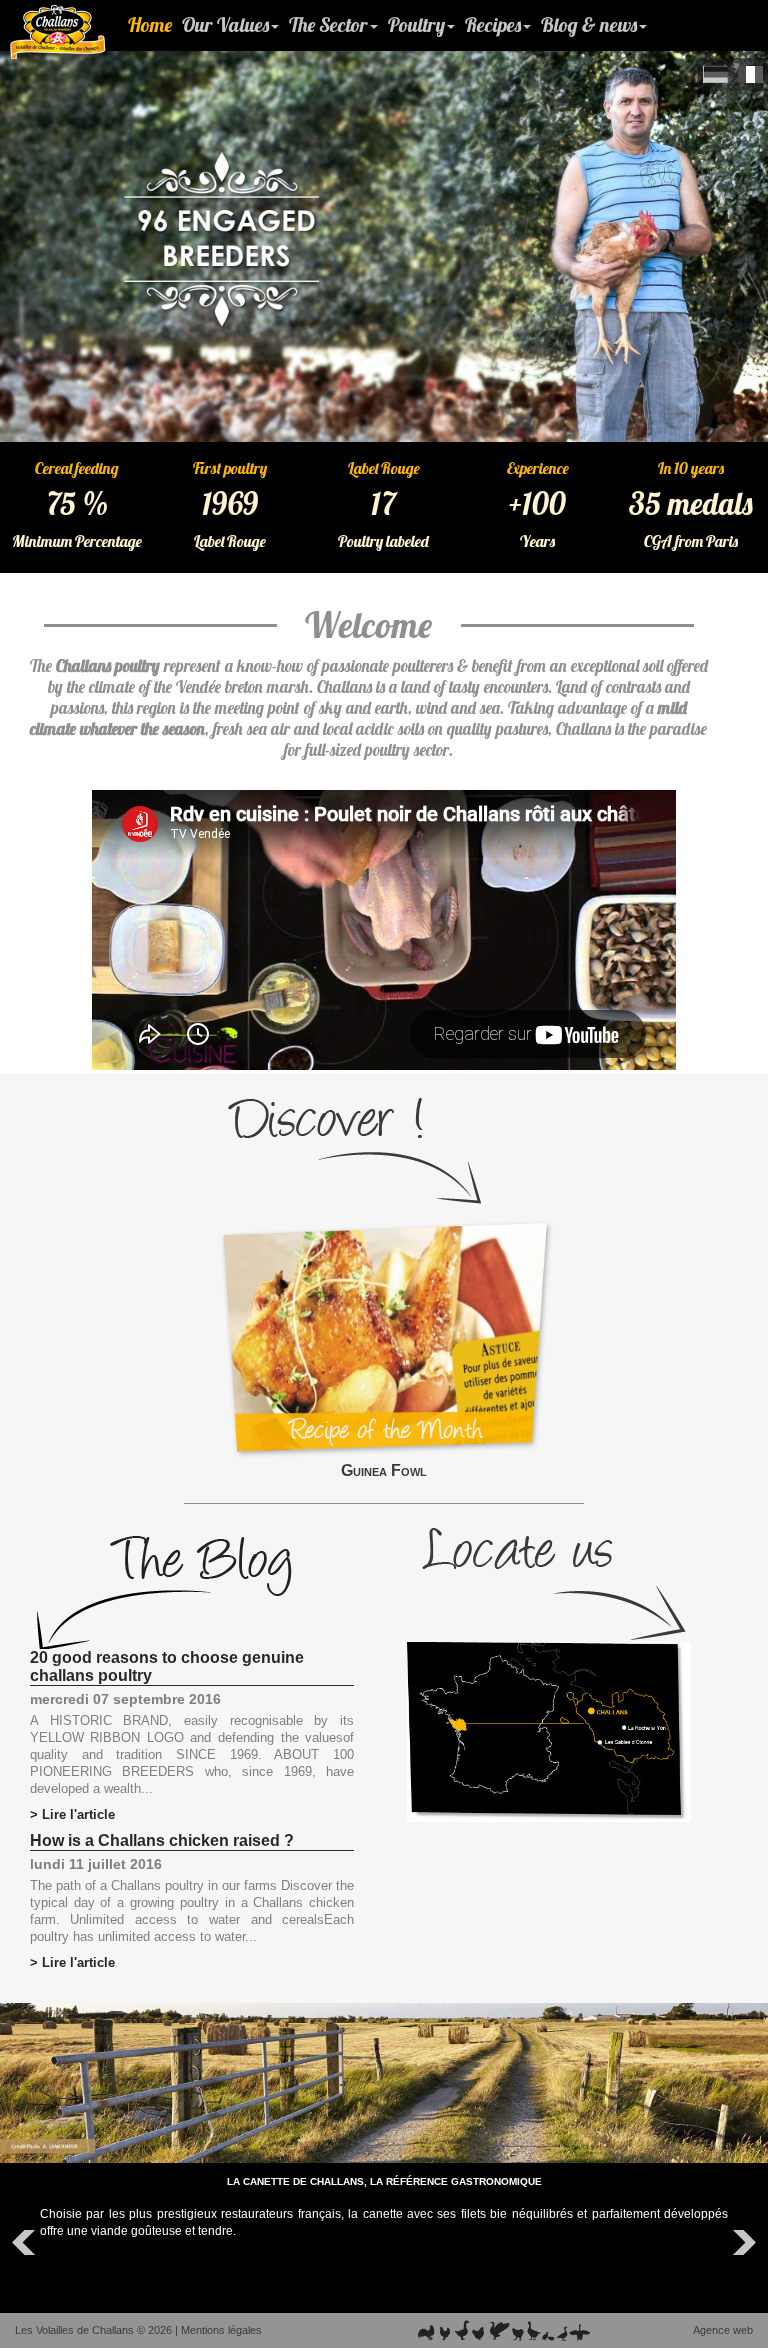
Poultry (416, 24)
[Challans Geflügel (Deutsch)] (715, 74)
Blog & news (589, 24)
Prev (26, 2243)
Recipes (493, 24)
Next (742, 2243)
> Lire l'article (72, 1814)
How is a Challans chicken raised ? (162, 1840)
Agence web (723, 2330)
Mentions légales (221, 2330)
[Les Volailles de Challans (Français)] (750, 74)
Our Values (225, 24)
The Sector (328, 24)
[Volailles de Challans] (58, 32)
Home (150, 24)
